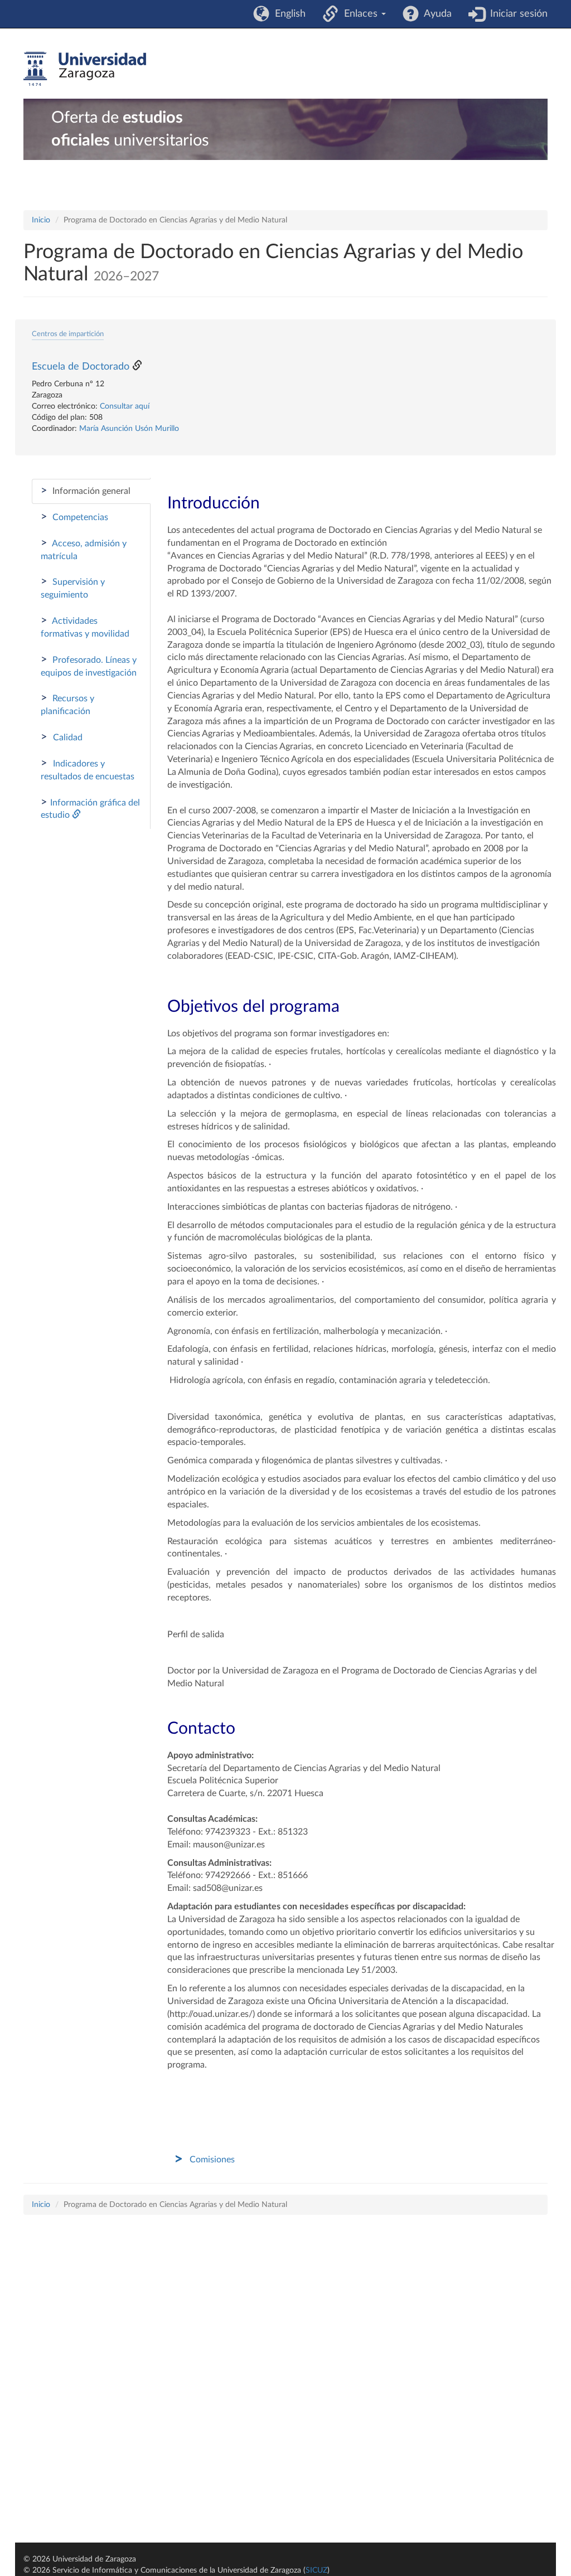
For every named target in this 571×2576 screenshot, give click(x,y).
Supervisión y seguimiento (73, 588)
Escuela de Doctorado (81, 367)
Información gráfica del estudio (90, 808)
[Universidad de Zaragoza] (85, 69)
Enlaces (359, 14)
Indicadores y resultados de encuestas (88, 769)
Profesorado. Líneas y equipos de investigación (89, 666)
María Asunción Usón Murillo (129, 429)
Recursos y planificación (67, 704)
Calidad (62, 737)
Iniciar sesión (516, 14)
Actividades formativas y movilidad (85, 627)
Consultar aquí (125, 406)
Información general (86, 491)
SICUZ (316, 2570)
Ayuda (435, 14)
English (287, 14)
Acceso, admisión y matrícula (84, 549)
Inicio (41, 220)
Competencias (74, 517)
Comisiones (212, 2160)
